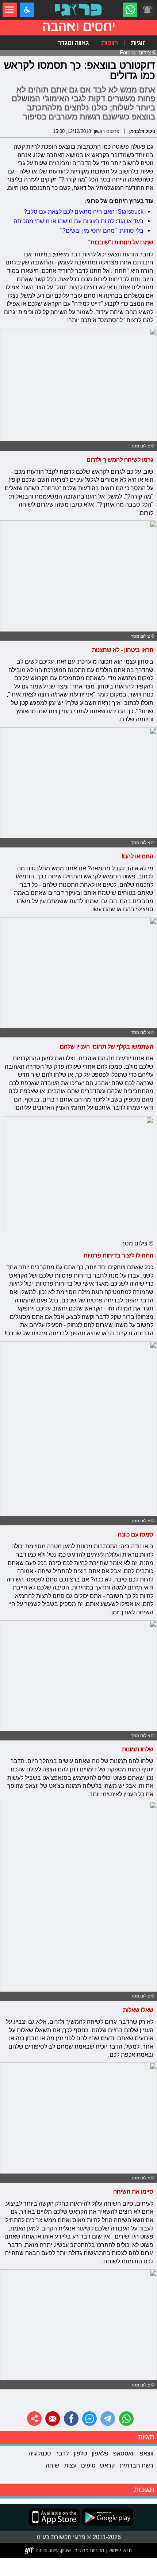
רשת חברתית (137, 2465)
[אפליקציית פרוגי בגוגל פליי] (106, 2517)
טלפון (80, 2453)
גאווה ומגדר (73, 43)
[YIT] (48, 2550)
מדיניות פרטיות (89, 2550)
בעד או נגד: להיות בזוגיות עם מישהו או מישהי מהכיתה (78, 221)
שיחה (52, 2465)
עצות (70, 2465)
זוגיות (138, 43)
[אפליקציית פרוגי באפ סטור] (54, 2517)
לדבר (62, 2453)
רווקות (110, 43)
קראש (107, 2465)
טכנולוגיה (40, 2453)
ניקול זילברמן (142, 131)
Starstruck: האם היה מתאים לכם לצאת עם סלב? (84, 211)
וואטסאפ (124, 2453)
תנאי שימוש (119, 2550)
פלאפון (100, 2453)
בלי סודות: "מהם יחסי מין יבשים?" (102, 230)
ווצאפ (147, 2453)
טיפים (88, 2465)
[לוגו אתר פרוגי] (78, 10)
